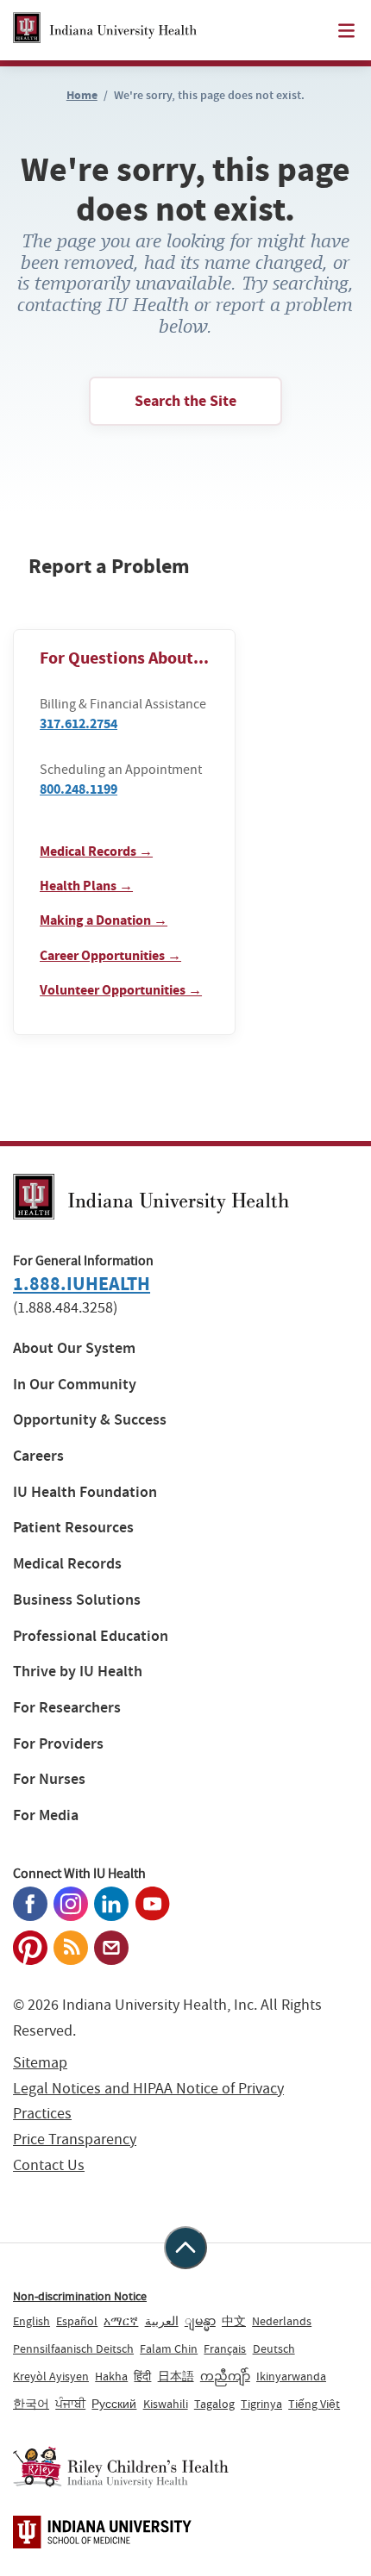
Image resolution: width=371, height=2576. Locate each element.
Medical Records (67, 1564)
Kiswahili (166, 2404)
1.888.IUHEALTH (82, 1284)
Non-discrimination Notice (80, 2296)
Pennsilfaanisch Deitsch (73, 2348)
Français (225, 2348)
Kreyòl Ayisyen (51, 2376)
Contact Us (49, 2165)
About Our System (74, 1348)
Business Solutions (77, 1600)
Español (77, 2321)
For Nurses (49, 1779)
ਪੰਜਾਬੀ (70, 2404)
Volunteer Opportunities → (121, 990)
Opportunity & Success (90, 1420)
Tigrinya (261, 2404)
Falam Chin (169, 2348)
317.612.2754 (79, 724)
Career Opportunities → (110, 955)
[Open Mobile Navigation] (346, 31)
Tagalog (214, 2404)
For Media (46, 1815)
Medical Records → (96, 851)
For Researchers (67, 1708)
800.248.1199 (79, 789)
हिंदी (142, 2376)
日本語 (176, 2376)
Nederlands (282, 2321)
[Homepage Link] (105, 30)
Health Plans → (86, 886)
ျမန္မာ (200, 2321)
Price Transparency (75, 2139)
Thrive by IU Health (78, 1672)
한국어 (31, 2404)
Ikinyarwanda (291, 2376)
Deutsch (274, 2348)
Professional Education (91, 1636)
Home (82, 95)
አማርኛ (121, 2321)
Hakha (111, 2376)
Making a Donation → (104, 920)
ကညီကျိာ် (225, 2376)
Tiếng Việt (314, 2404)
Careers (38, 1456)
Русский (114, 2404)
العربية (162, 2321)
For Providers (58, 1744)
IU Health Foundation (85, 1492)
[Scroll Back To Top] (185, 2248)
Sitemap (40, 2063)
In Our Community (75, 1385)
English (31, 2321)
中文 (234, 2321)
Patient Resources (73, 1528)
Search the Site (185, 401)
